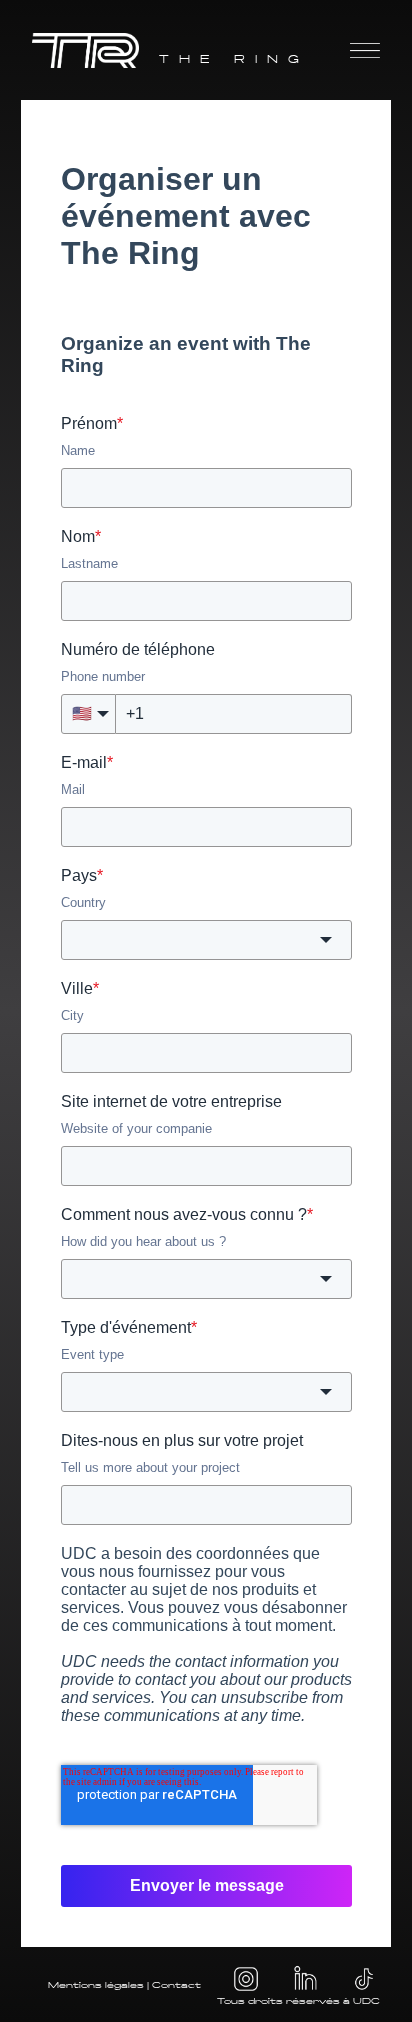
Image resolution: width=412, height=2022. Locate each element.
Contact (176, 1985)
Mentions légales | (100, 1985)
